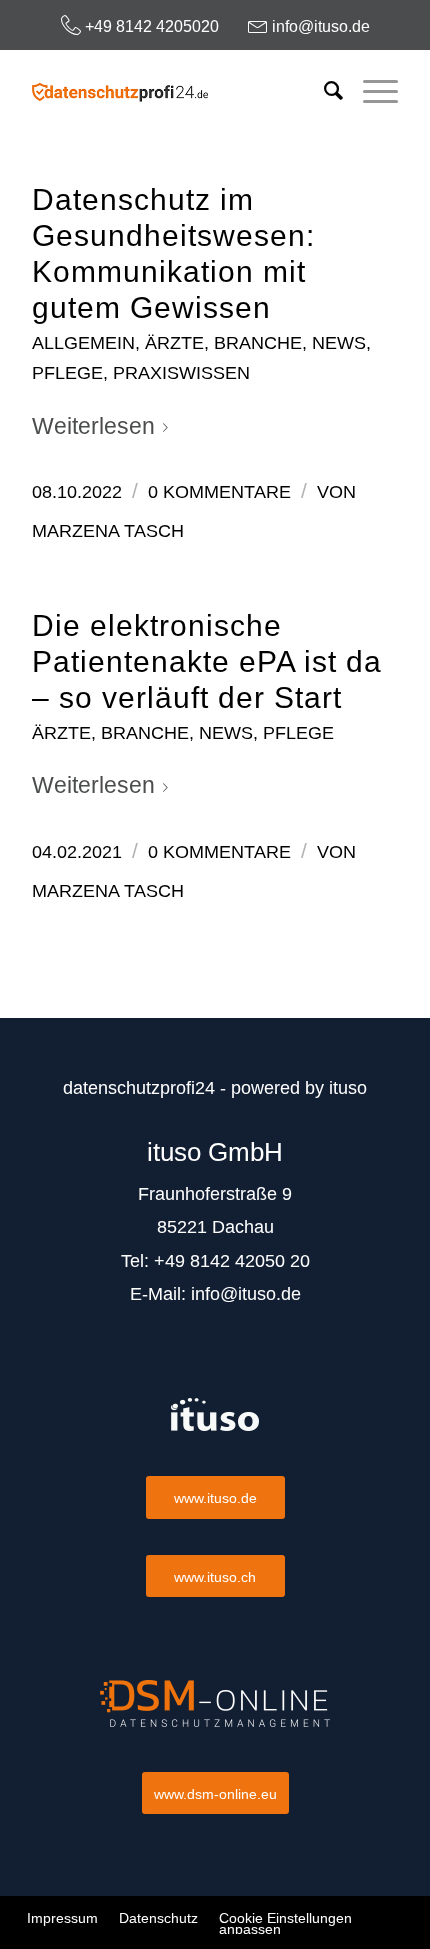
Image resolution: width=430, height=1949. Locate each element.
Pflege (67, 372)
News (339, 342)
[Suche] (323, 91)
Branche (258, 342)
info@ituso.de (319, 26)
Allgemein (83, 342)
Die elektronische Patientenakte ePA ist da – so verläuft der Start (207, 661)
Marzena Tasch (108, 531)
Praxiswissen (181, 372)
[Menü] (370, 91)
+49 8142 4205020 (150, 26)
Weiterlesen (93, 426)
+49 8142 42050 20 (232, 1261)
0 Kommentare (219, 492)
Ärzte (174, 342)
